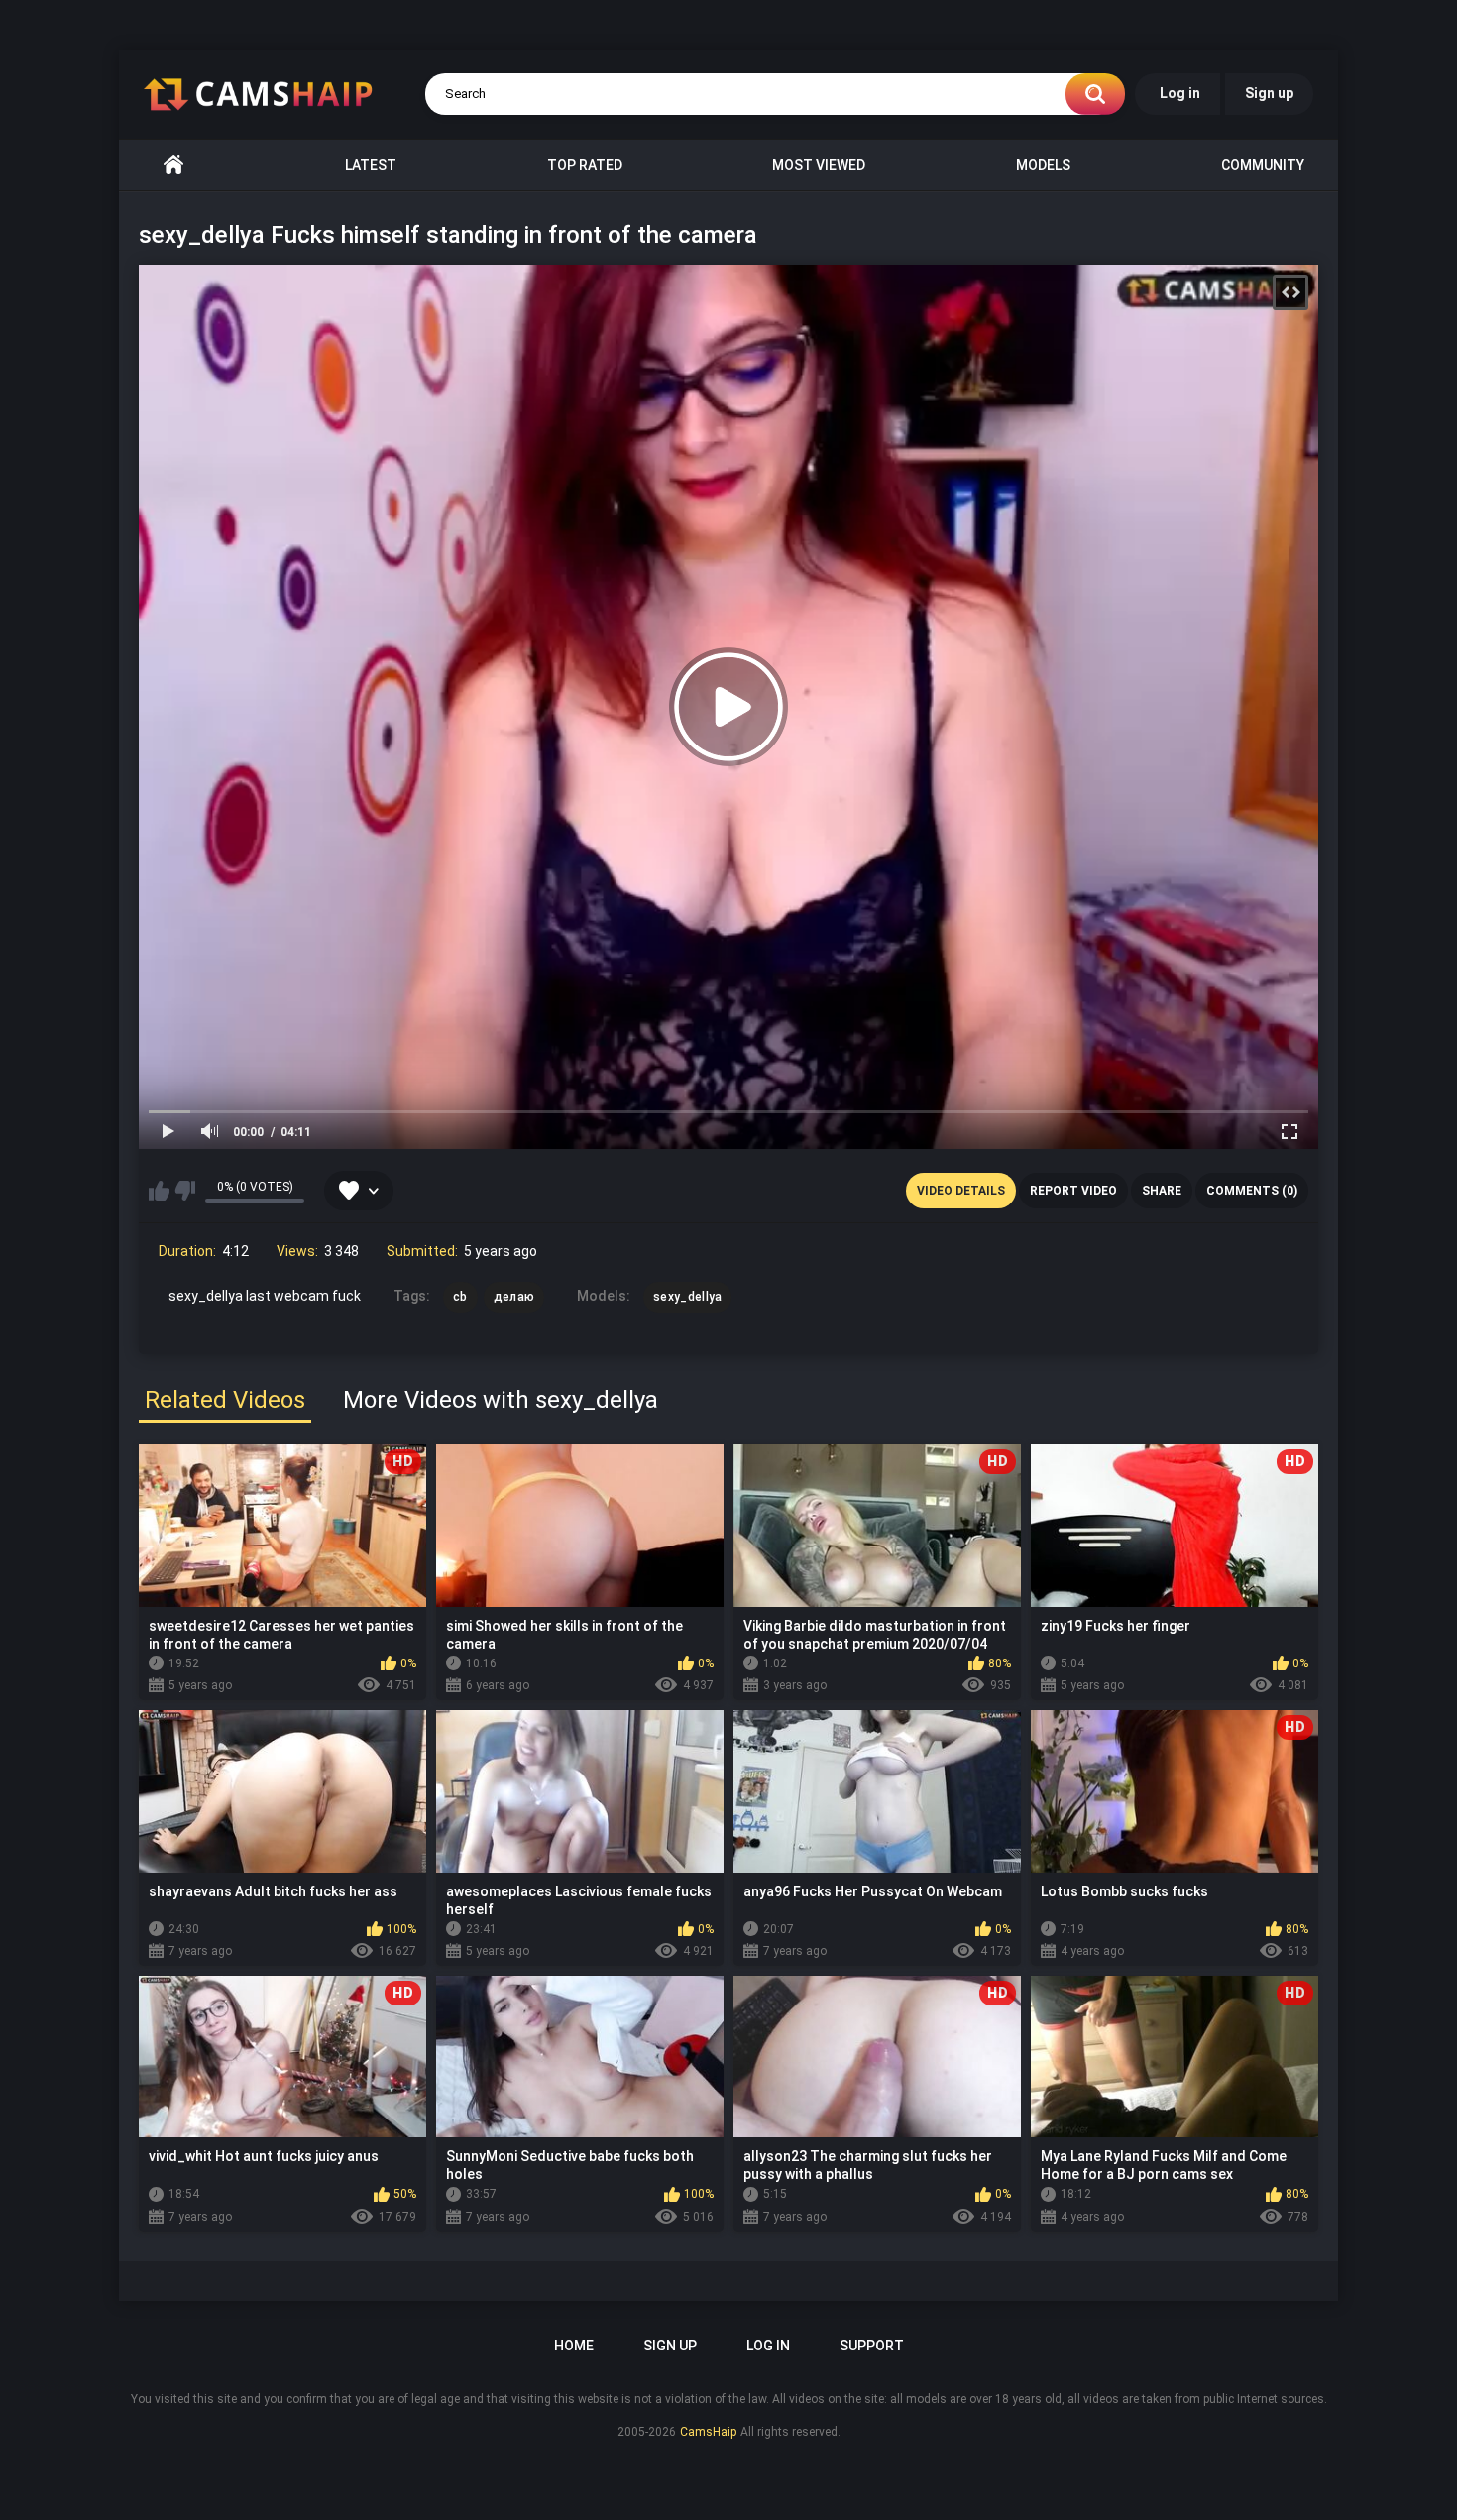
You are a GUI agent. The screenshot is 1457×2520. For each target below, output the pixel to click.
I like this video (159, 1191)
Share (1162, 1191)
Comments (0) (1252, 1191)
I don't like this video (185, 1191)
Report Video (1073, 1191)
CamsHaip (708, 2432)
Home (173, 165)
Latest (371, 165)
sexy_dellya (687, 1297)
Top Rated (585, 165)
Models (1043, 165)
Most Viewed (819, 165)
